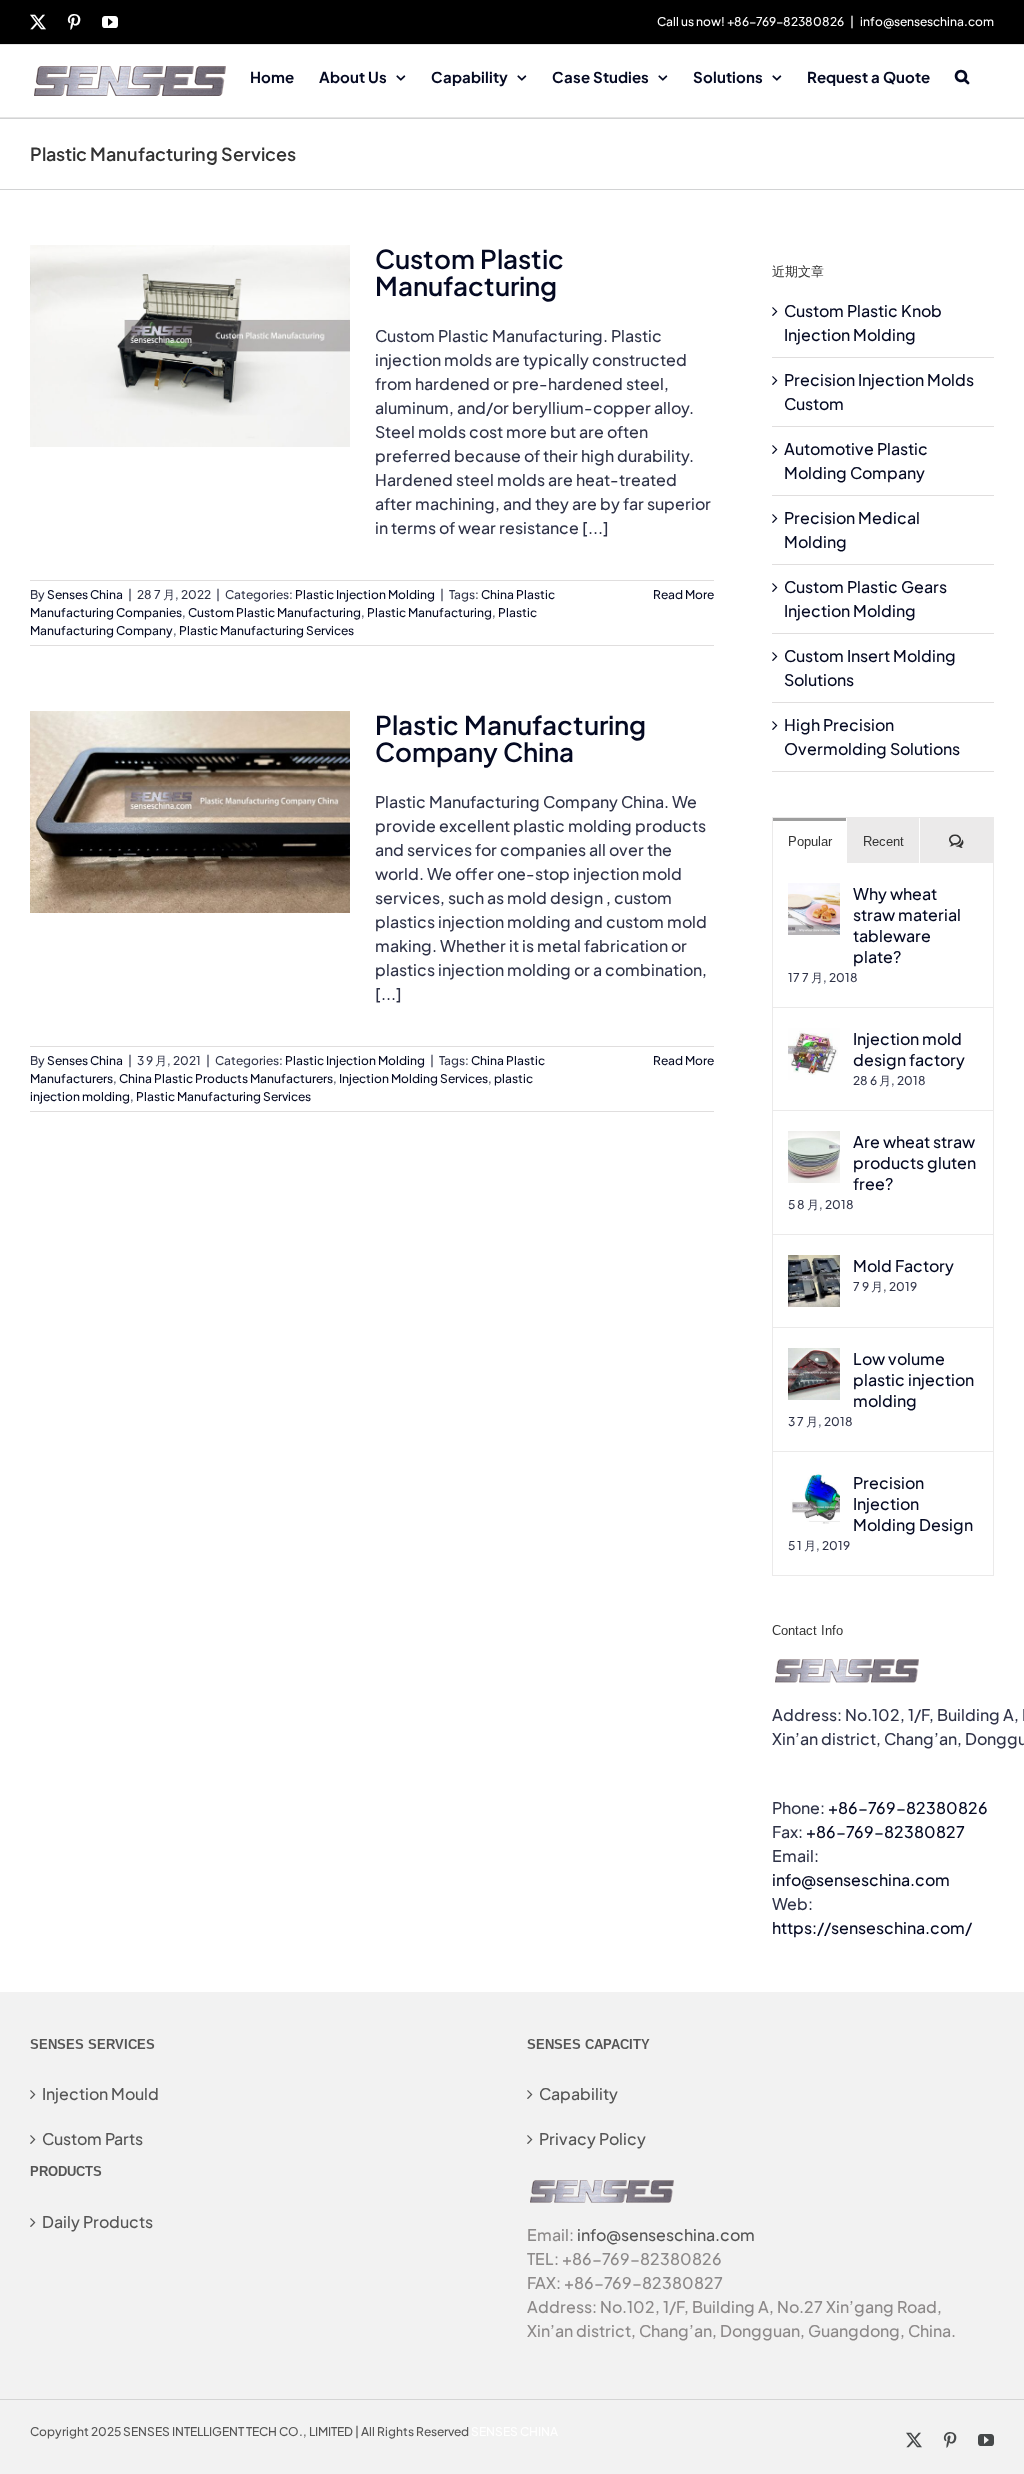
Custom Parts (92, 2138)
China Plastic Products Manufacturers (226, 1078)
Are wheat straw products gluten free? (914, 1162)
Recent (883, 841)
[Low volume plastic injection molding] (814, 1359)
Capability (578, 2093)
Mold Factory (903, 1265)
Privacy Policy (592, 2138)
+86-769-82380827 (885, 1831)
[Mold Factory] (814, 1266)
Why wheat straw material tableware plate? (907, 925)
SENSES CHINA (514, 2431)
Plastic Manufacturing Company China (510, 738)
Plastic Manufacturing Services (266, 630)
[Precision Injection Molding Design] (814, 1483)
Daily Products (97, 2221)
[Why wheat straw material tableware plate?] (814, 894)
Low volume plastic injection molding (913, 1379)
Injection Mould (100, 2093)
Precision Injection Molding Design (913, 1503)
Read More (683, 594)
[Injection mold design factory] (814, 1039)
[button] (962, 75)
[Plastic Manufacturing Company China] (190, 812)
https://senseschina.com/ (872, 1927)
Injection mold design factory (909, 1049)
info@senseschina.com (927, 21)
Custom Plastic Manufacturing (469, 272)
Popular (810, 841)
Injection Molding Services (413, 1078)
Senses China (85, 594)
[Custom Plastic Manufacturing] (190, 346)
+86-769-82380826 (908, 1807)
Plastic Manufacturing (429, 612)
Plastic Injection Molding (365, 594)
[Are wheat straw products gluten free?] (814, 1142)
